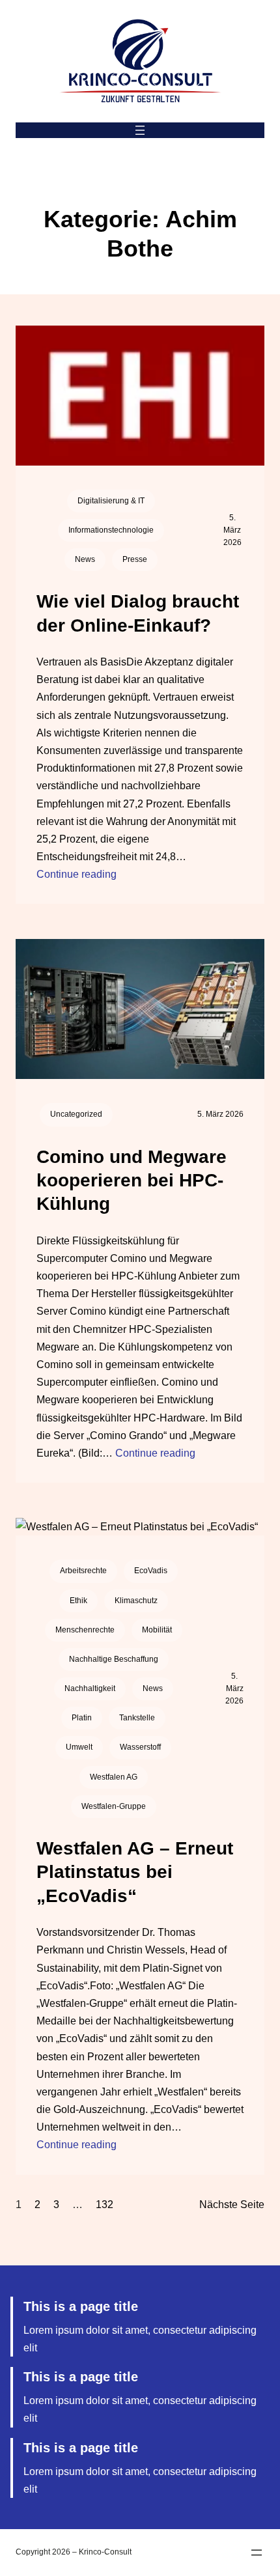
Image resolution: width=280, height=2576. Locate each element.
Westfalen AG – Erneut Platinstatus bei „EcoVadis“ (135, 1872)
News (85, 559)
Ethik (78, 1601)
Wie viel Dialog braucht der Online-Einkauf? (138, 613)
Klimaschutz (136, 1601)
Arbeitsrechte (83, 1571)
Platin (82, 1718)
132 (105, 2205)
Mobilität (157, 1630)
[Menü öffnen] (140, 130)
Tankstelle (137, 1718)
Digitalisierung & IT (111, 501)
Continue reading (77, 874)
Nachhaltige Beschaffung (114, 1659)
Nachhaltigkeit (90, 1688)
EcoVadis (151, 1571)
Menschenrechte (85, 1630)
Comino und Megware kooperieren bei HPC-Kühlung (132, 1181)
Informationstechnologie (111, 530)
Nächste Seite (232, 2205)
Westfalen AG (114, 1777)
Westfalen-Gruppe (114, 1806)
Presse (135, 559)
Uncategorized (76, 1114)
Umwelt (79, 1747)
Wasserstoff (140, 1747)
